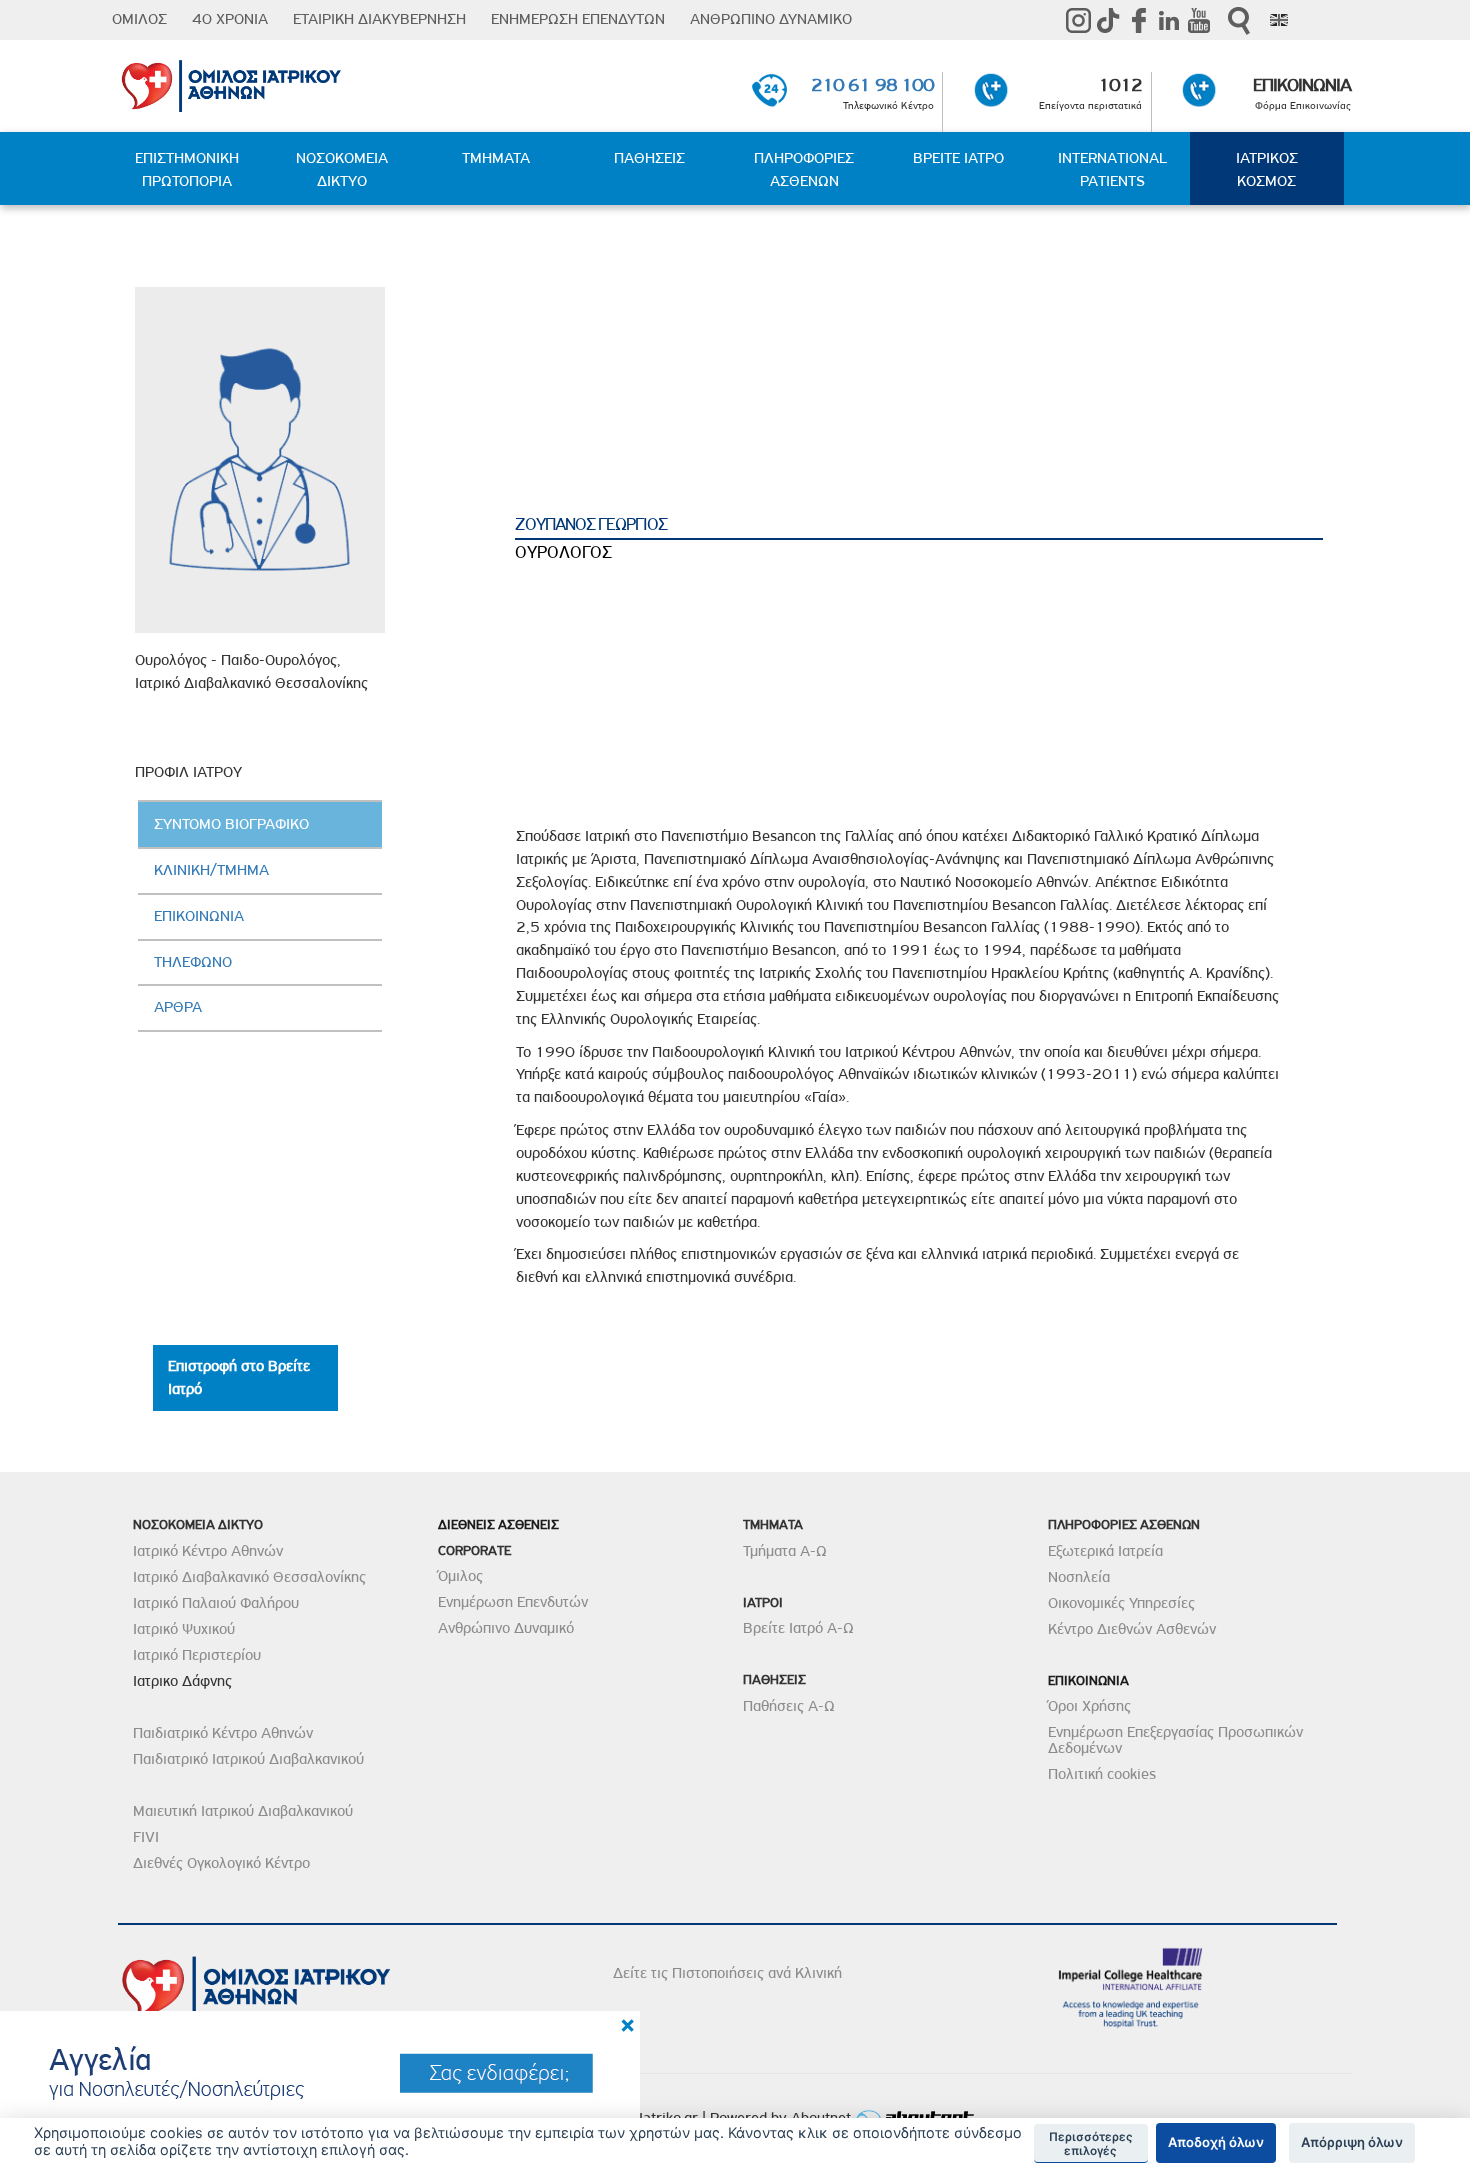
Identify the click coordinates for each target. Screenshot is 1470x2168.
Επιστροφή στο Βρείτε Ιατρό (239, 1377)
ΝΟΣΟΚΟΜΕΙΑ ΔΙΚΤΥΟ (342, 169)
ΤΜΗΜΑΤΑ (496, 158)
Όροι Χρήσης (1089, 1706)
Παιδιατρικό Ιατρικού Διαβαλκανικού (248, 1759)
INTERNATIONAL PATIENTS (1112, 169)
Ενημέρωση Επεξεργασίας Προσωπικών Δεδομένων (1175, 1740)
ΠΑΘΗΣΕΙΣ (649, 158)
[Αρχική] (318, 82)
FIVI (146, 1837)
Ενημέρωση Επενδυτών (513, 1602)
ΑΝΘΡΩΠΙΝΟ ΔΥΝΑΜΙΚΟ (771, 19)
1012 (1120, 84)
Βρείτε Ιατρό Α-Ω (798, 1628)
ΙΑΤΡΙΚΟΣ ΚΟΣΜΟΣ (1267, 169)
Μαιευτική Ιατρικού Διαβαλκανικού (243, 1811)
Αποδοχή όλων (1216, 2142)
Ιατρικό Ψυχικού (184, 1629)
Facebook (1139, 20)
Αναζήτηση (1239, 20)
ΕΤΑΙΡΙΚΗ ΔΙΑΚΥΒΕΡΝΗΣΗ (379, 19)
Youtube (1199, 20)
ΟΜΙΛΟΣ (139, 19)
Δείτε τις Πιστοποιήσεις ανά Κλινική (727, 1973)
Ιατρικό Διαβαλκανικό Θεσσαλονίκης (249, 1577)
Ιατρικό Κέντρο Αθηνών (208, 1551)
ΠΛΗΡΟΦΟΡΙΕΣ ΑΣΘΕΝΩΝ (804, 169)
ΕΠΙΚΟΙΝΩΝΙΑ (1302, 84)
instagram (1079, 20)
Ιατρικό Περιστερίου (197, 1655)
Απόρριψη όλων (1352, 2142)
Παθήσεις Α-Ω (789, 1706)
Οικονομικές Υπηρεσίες (1121, 1603)
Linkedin (1169, 20)
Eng (1279, 20)
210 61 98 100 (872, 84)
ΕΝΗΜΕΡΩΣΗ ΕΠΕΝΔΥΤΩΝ (578, 19)
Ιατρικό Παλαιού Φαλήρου (216, 1603)
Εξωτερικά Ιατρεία (1105, 1551)
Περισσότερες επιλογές (1091, 2144)
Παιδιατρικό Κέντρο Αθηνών (223, 1733)
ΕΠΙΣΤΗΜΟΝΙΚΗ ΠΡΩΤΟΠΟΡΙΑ (187, 169)
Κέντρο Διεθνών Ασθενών (1132, 1629)
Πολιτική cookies (1102, 1774)
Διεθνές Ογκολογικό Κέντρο (221, 1863)
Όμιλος (460, 1576)
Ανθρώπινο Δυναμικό (506, 1628)
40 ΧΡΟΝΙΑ (230, 19)
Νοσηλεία (1079, 1577)
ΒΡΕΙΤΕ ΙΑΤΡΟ (958, 158)
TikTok (1109, 20)
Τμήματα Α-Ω (785, 1551)
